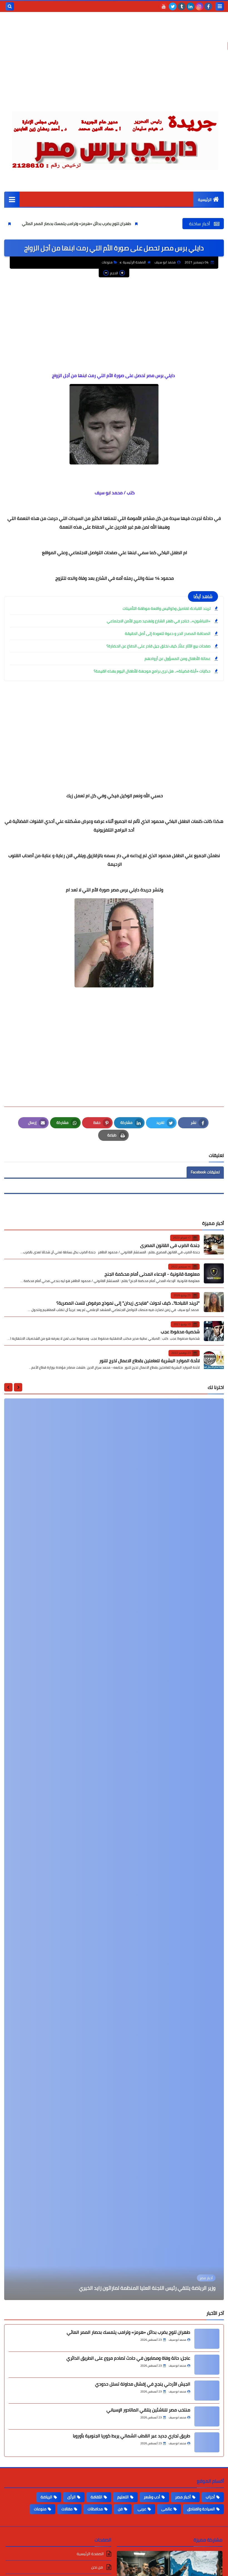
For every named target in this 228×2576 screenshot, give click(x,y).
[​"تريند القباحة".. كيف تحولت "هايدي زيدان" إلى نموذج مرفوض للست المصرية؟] (214, 1302)
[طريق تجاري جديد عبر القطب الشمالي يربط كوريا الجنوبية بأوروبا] (207, 2442)
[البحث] (10, 6)
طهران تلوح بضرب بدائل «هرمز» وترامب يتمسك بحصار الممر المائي (146, 224)
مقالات (67, 2509)
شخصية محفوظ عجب (180, 1332)
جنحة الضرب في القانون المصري (170, 1245)
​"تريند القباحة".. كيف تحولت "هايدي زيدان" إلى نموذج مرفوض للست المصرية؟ (128, 1303)
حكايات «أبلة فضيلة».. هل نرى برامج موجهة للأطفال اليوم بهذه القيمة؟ (152, 671)
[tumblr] (182, 6)
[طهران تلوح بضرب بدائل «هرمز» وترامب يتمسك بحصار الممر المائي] (207, 2339)
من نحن (97, 2567)
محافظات (95, 2509)
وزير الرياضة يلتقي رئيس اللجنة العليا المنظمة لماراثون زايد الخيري (147, 2288)
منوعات (107, 262)
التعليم (123, 2497)
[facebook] (208, 6)
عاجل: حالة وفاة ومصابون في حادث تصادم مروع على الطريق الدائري (128, 2358)
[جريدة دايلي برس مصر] (114, 138)
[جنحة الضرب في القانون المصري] (214, 1244)
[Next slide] (8, 1387)
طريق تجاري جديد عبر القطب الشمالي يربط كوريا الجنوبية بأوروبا (132, 2436)
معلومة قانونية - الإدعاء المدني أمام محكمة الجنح (152, 1274)
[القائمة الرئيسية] (12, 199)
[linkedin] (190, 6)
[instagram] (199, 6)
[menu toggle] (220, 6)
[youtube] (164, 6)
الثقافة (96, 2497)
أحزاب (210, 2497)
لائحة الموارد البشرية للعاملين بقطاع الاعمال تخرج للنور (149, 1361)
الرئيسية (205, 200)
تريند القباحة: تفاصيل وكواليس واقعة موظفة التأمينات (167, 608)
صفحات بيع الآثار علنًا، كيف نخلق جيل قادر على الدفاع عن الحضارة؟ (158, 646)
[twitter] (173, 6)
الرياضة (46, 2497)
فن (120, 2509)
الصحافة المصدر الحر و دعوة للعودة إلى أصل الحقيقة (168, 633)
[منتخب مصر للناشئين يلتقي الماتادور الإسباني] (207, 2416)
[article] (114, 1849)
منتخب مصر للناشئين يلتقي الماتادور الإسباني (148, 2410)
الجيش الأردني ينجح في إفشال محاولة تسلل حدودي (143, 2384)
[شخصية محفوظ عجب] (214, 1331)
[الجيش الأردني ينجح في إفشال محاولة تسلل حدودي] (207, 2391)
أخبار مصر (183, 2497)
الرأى (71, 2497)
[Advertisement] (114, 64)
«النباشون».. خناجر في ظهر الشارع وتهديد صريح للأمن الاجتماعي (159, 621)
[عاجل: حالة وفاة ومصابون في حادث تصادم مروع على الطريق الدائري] (207, 2365)
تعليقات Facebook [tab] (205, 1172)
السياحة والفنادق (201, 2509)
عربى (142, 2509)
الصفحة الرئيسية (134, 262)
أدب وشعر (152, 2497)
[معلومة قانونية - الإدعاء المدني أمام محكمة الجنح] (214, 1273)
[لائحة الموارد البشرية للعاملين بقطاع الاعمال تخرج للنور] (214, 1360)
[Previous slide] (18, 1387)
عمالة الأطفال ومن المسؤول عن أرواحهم (178, 659)
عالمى (167, 2509)
